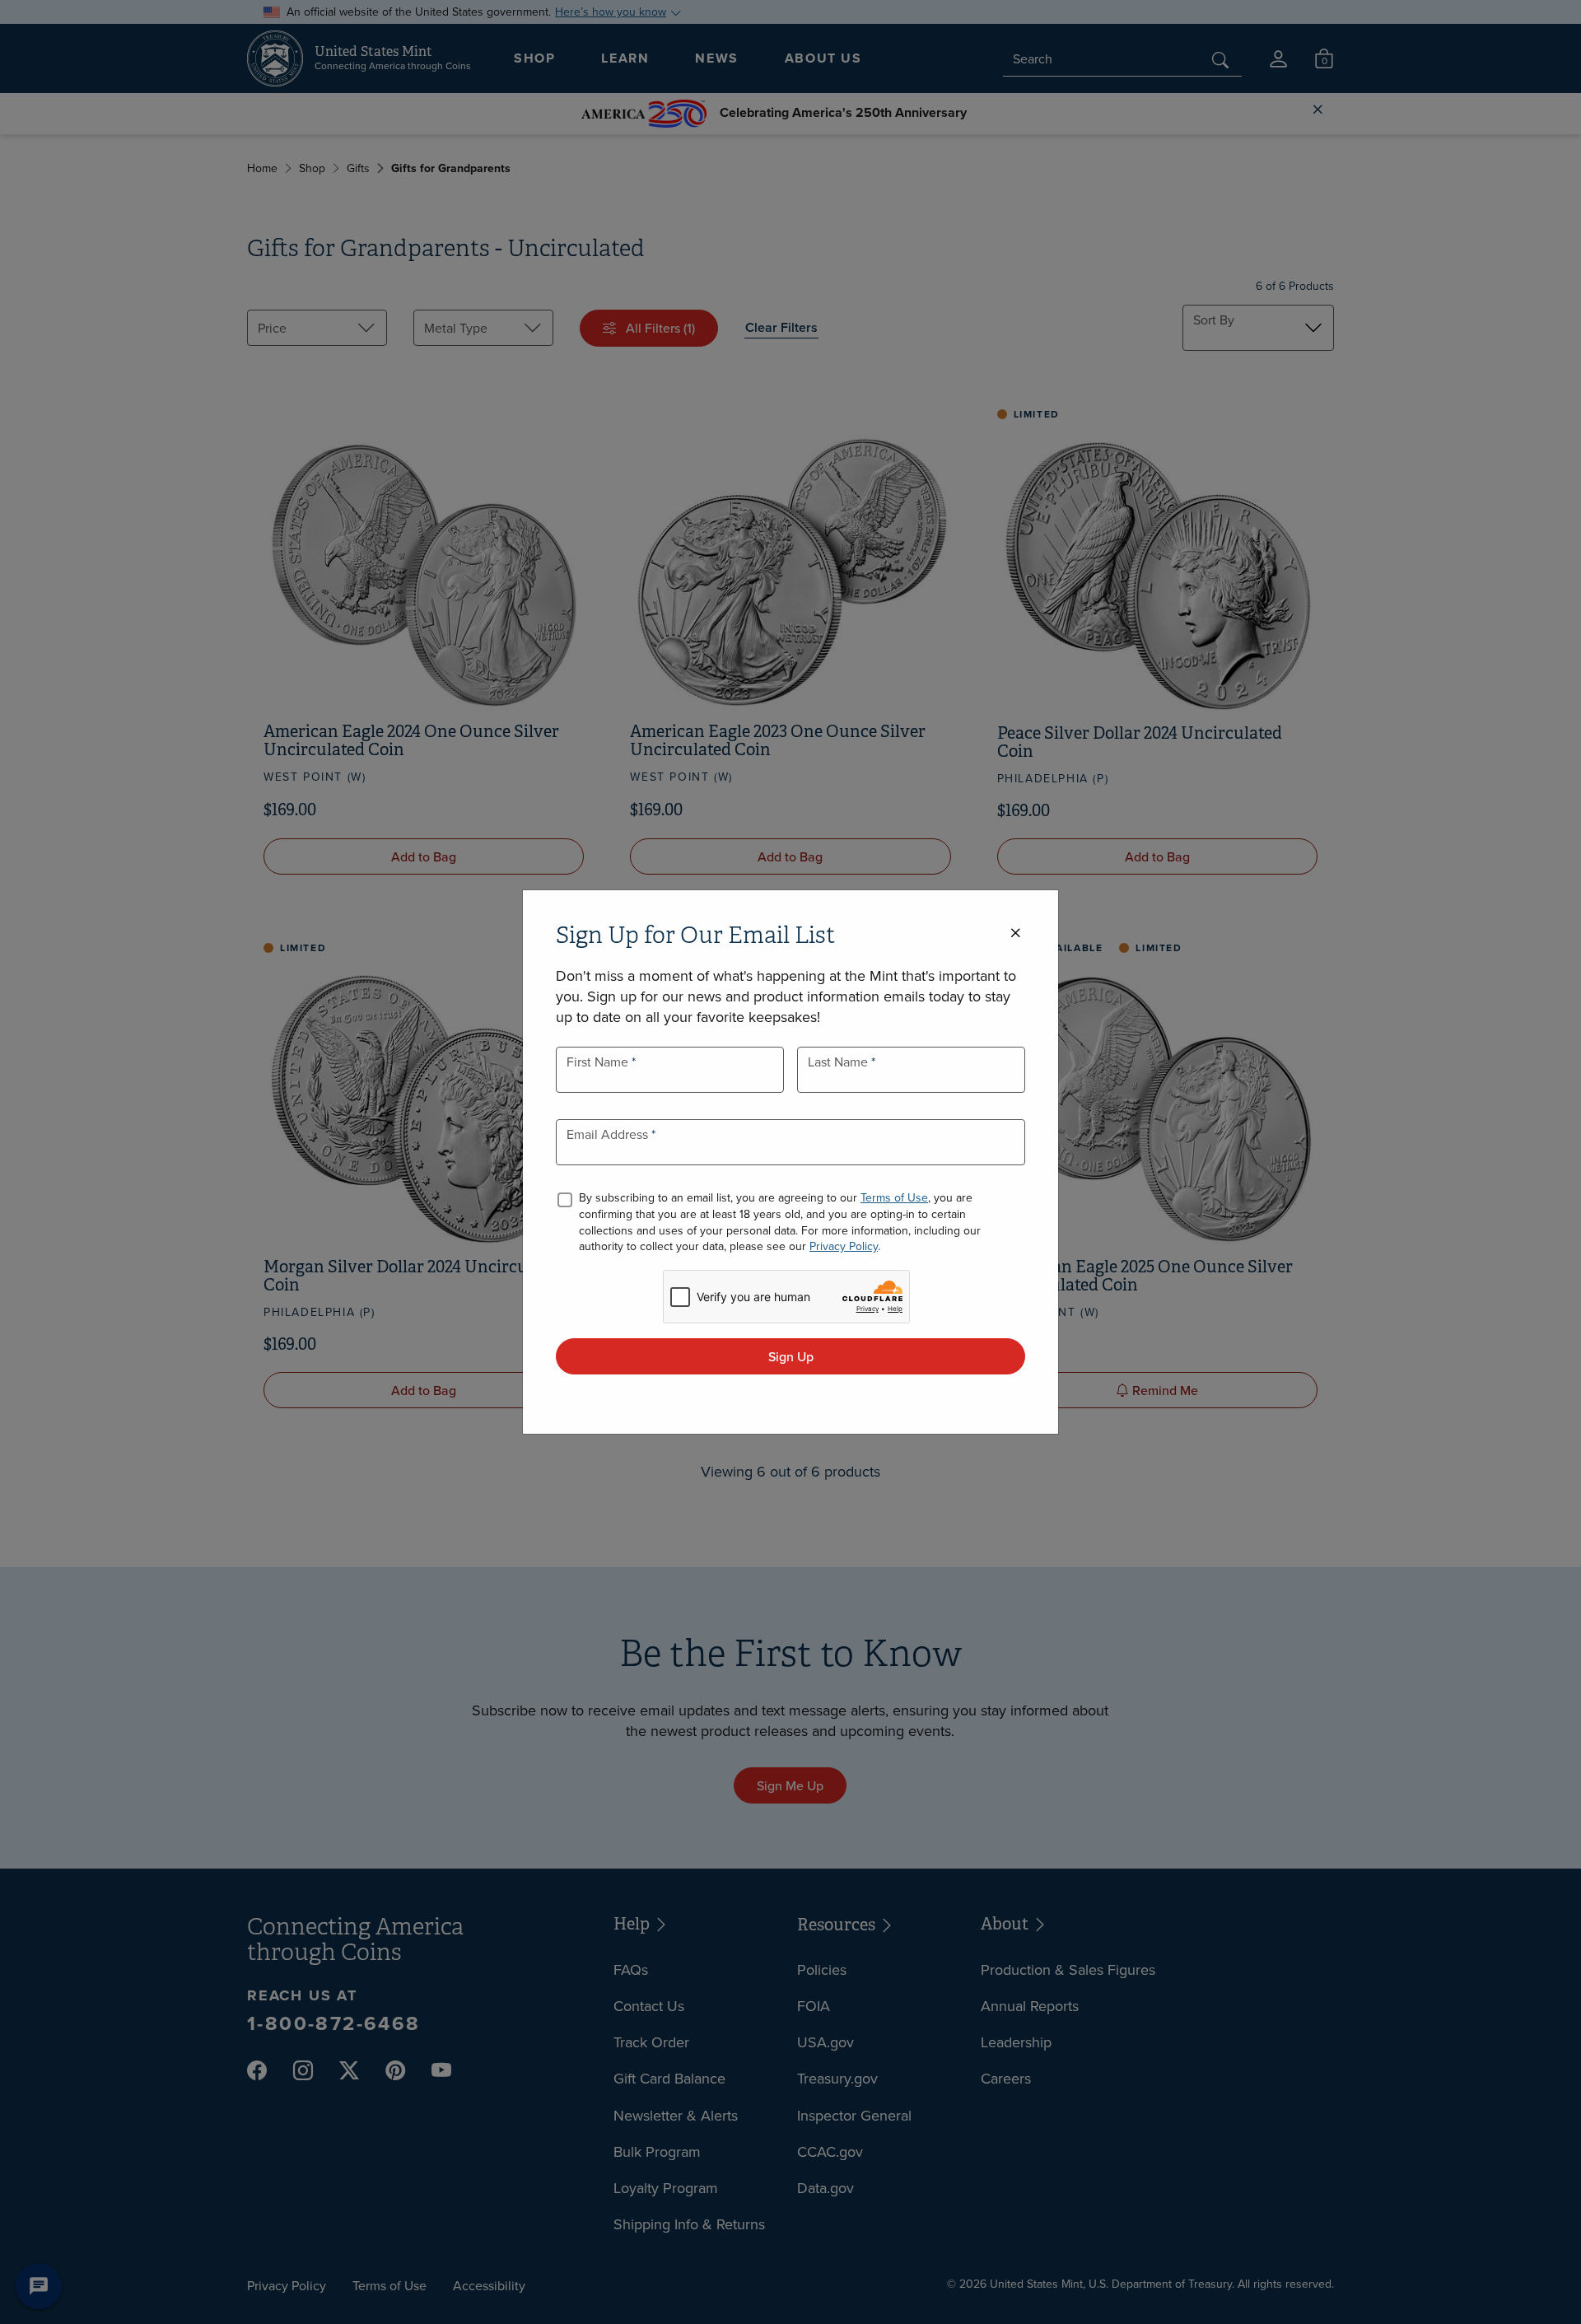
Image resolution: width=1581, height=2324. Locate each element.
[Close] (1015, 933)
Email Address (609, 1134)
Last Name (839, 1062)
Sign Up (791, 1356)
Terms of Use (894, 1197)
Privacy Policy (844, 1246)
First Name (599, 1062)
